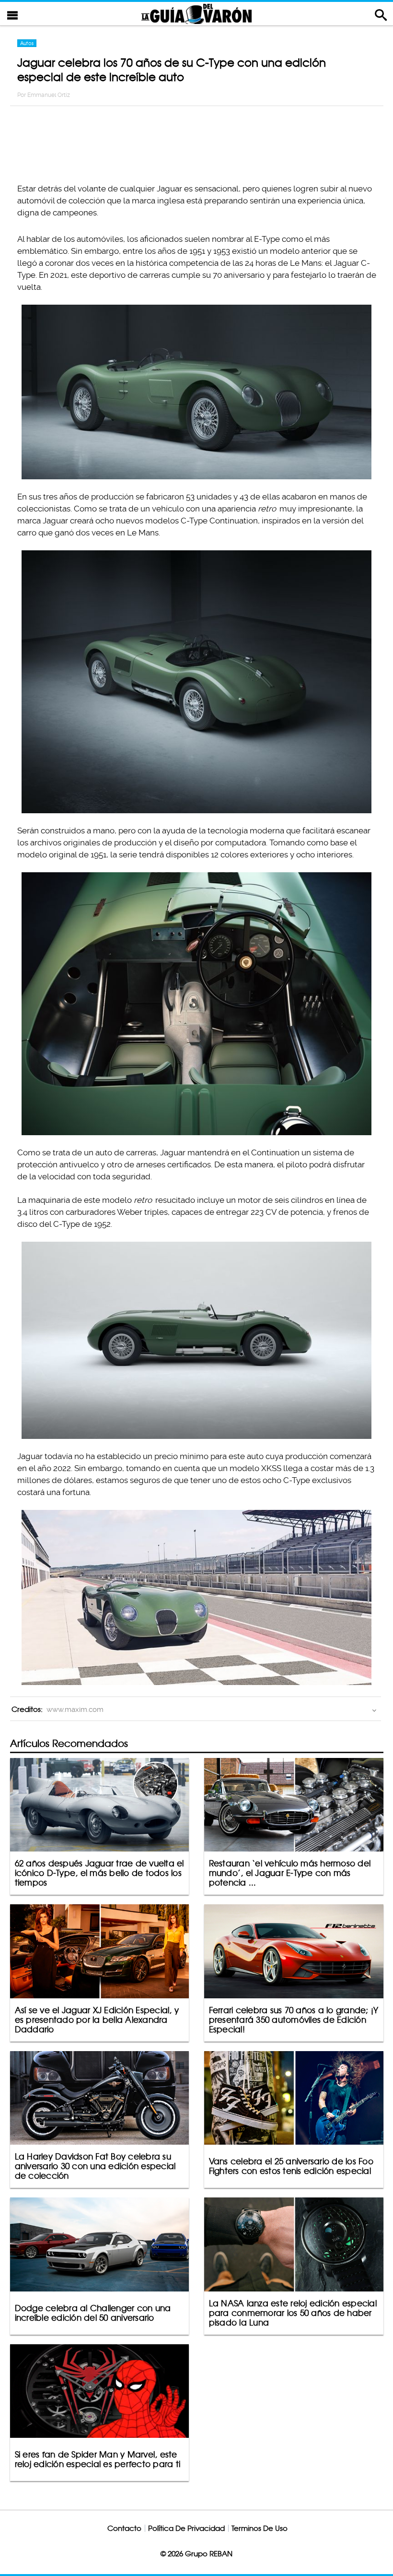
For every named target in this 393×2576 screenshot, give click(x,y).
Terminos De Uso (260, 2528)
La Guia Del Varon (196, 14)
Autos (27, 43)
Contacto (124, 2528)
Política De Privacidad (186, 2528)
